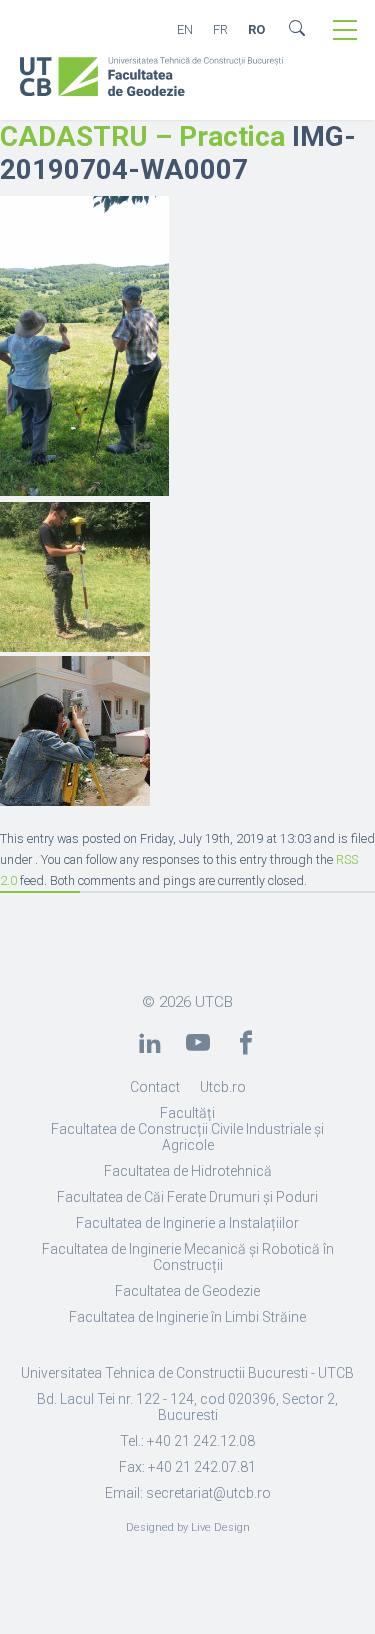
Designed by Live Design (188, 1527)
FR (220, 29)
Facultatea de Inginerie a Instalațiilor (187, 1223)
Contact (155, 1087)
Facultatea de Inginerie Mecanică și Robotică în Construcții (188, 1257)
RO (256, 29)
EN (185, 29)
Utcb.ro (223, 1087)
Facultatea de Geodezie (187, 1291)
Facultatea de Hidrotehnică (188, 1171)
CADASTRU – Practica (142, 136)
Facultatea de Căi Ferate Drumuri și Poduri (187, 1197)
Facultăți (187, 1113)
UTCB (214, 1002)
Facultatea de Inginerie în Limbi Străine (187, 1317)
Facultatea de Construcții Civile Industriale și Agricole (187, 1137)
